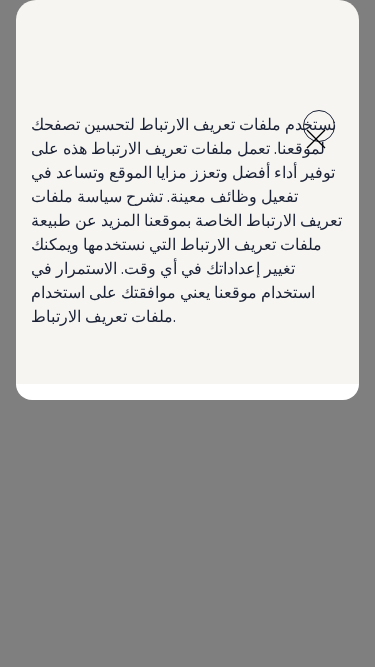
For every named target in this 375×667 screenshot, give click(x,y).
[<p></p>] (319, 126)
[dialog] (187, 333)
